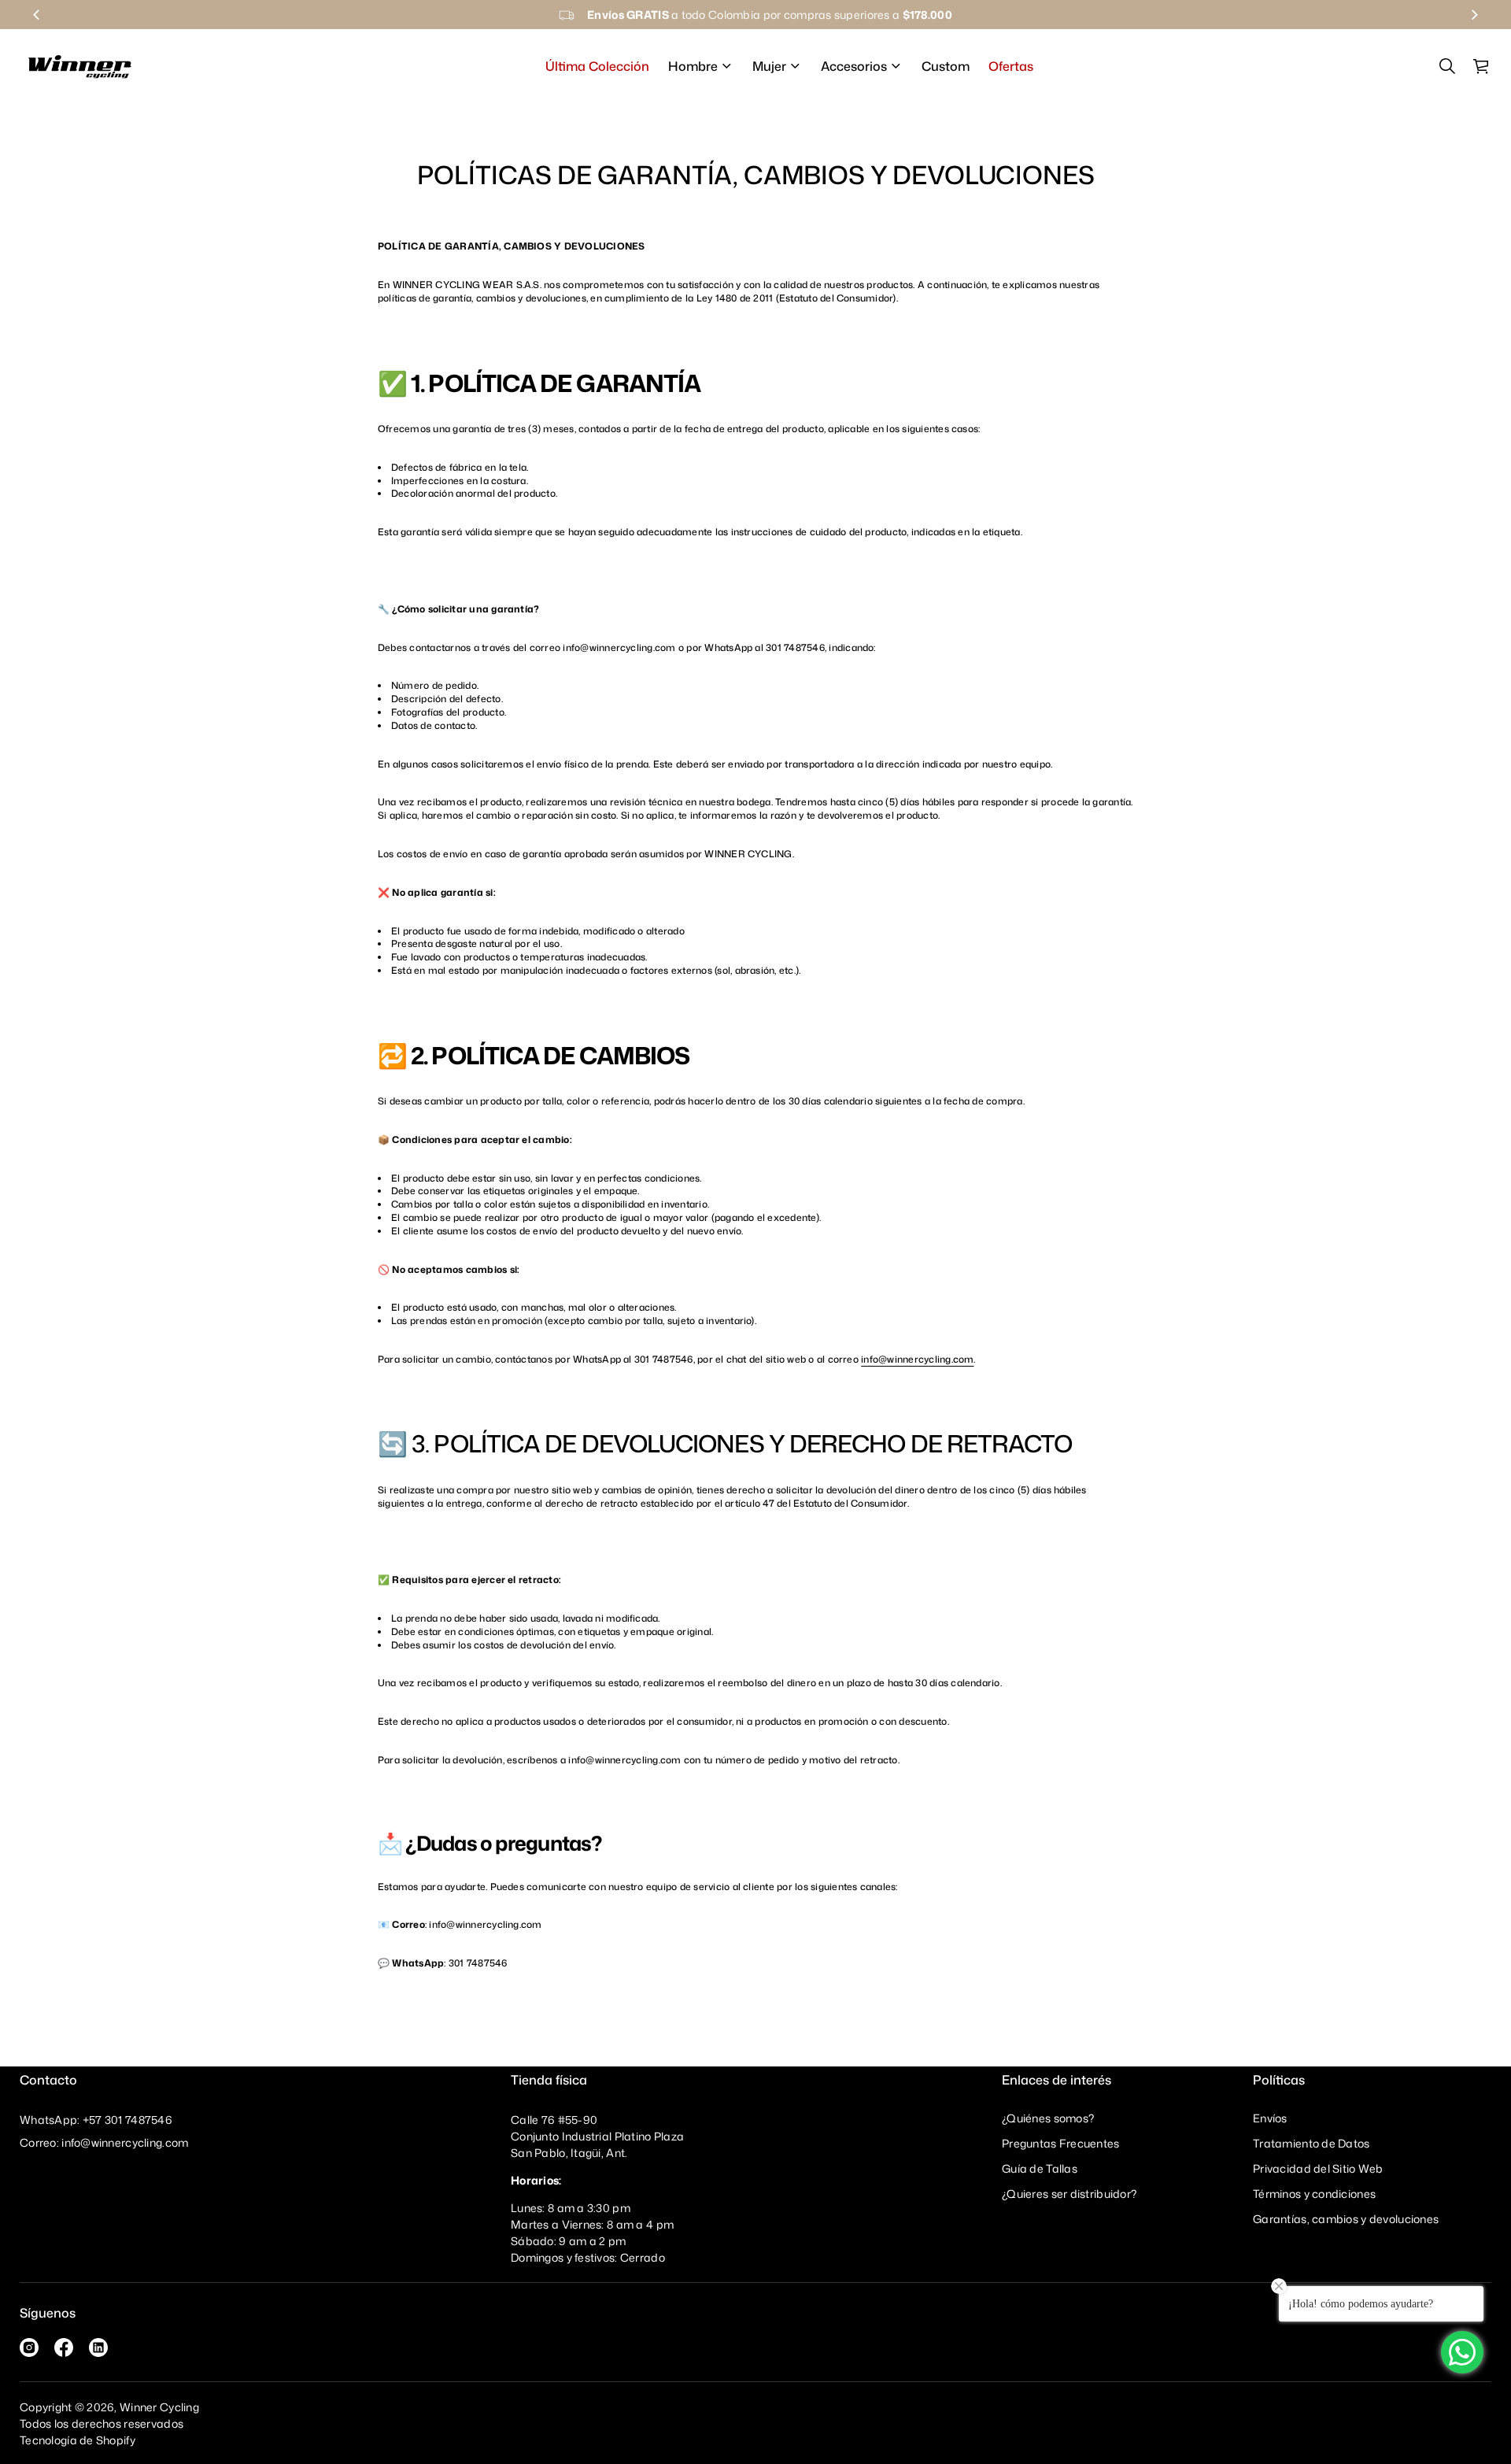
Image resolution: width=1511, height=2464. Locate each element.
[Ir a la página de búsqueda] (1447, 66)
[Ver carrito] (1482, 66)
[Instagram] (29, 2347)
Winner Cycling (159, 2407)
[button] (1447, 66)
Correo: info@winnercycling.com (104, 2142)
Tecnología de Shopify (78, 2440)
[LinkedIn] (98, 2347)
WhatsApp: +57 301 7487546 (96, 2120)
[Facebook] (64, 2347)
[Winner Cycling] (80, 66)
